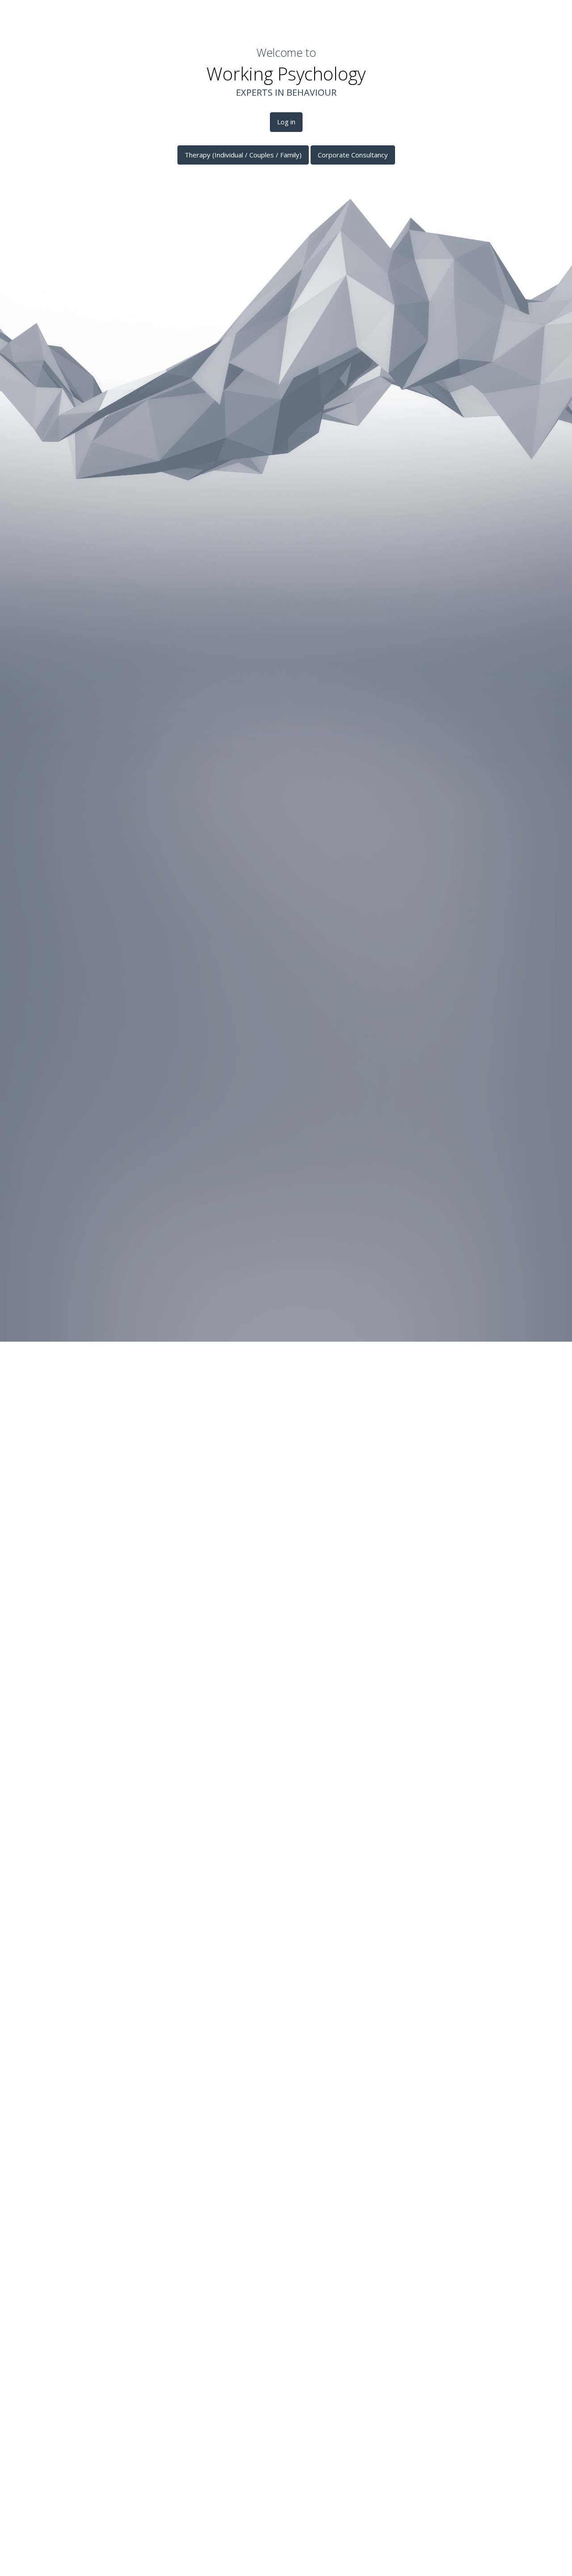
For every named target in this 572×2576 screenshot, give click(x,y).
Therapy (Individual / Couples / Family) (243, 155)
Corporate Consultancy (353, 155)
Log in (286, 122)
